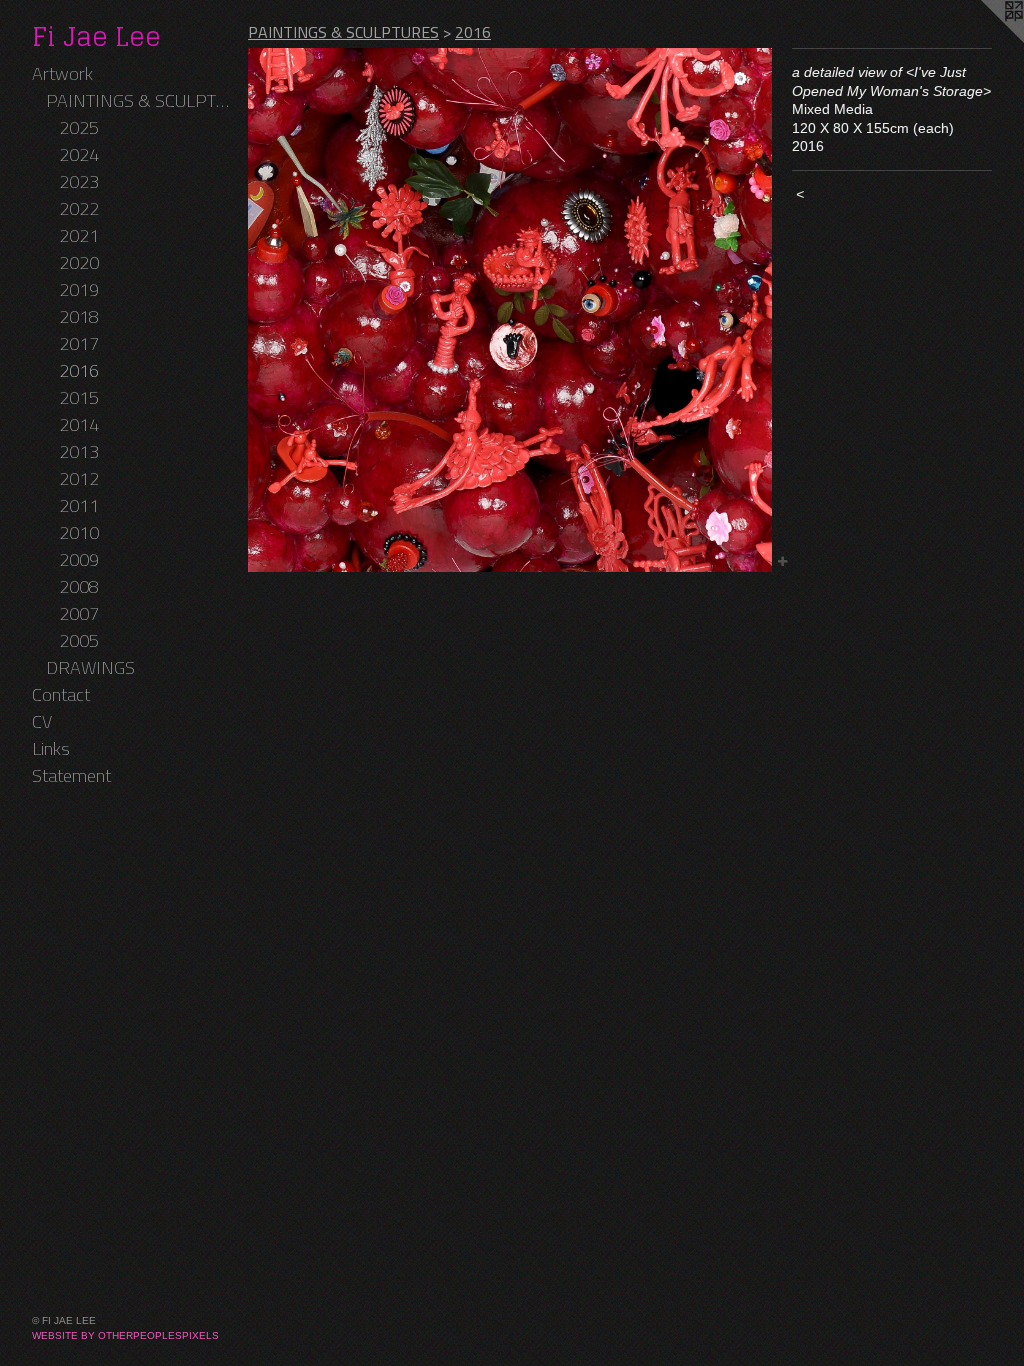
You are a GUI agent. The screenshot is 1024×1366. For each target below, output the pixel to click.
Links (51, 748)
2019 (79, 289)
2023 (79, 181)
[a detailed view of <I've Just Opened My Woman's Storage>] (510, 310)
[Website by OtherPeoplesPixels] (984, 40)
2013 (79, 451)
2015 (79, 397)
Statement (71, 775)
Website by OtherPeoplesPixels (125, 1335)
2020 (79, 262)
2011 (79, 505)
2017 (79, 343)
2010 (79, 532)
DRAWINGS (90, 667)
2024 (79, 154)
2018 (79, 316)
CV (42, 721)
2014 (79, 424)
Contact (61, 694)
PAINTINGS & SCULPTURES (139, 100)
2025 (79, 127)
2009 (79, 559)
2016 (79, 370)
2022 (79, 208)
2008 (79, 586)
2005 (79, 640)
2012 (79, 478)
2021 (79, 235)
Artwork (62, 73)
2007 (79, 613)
